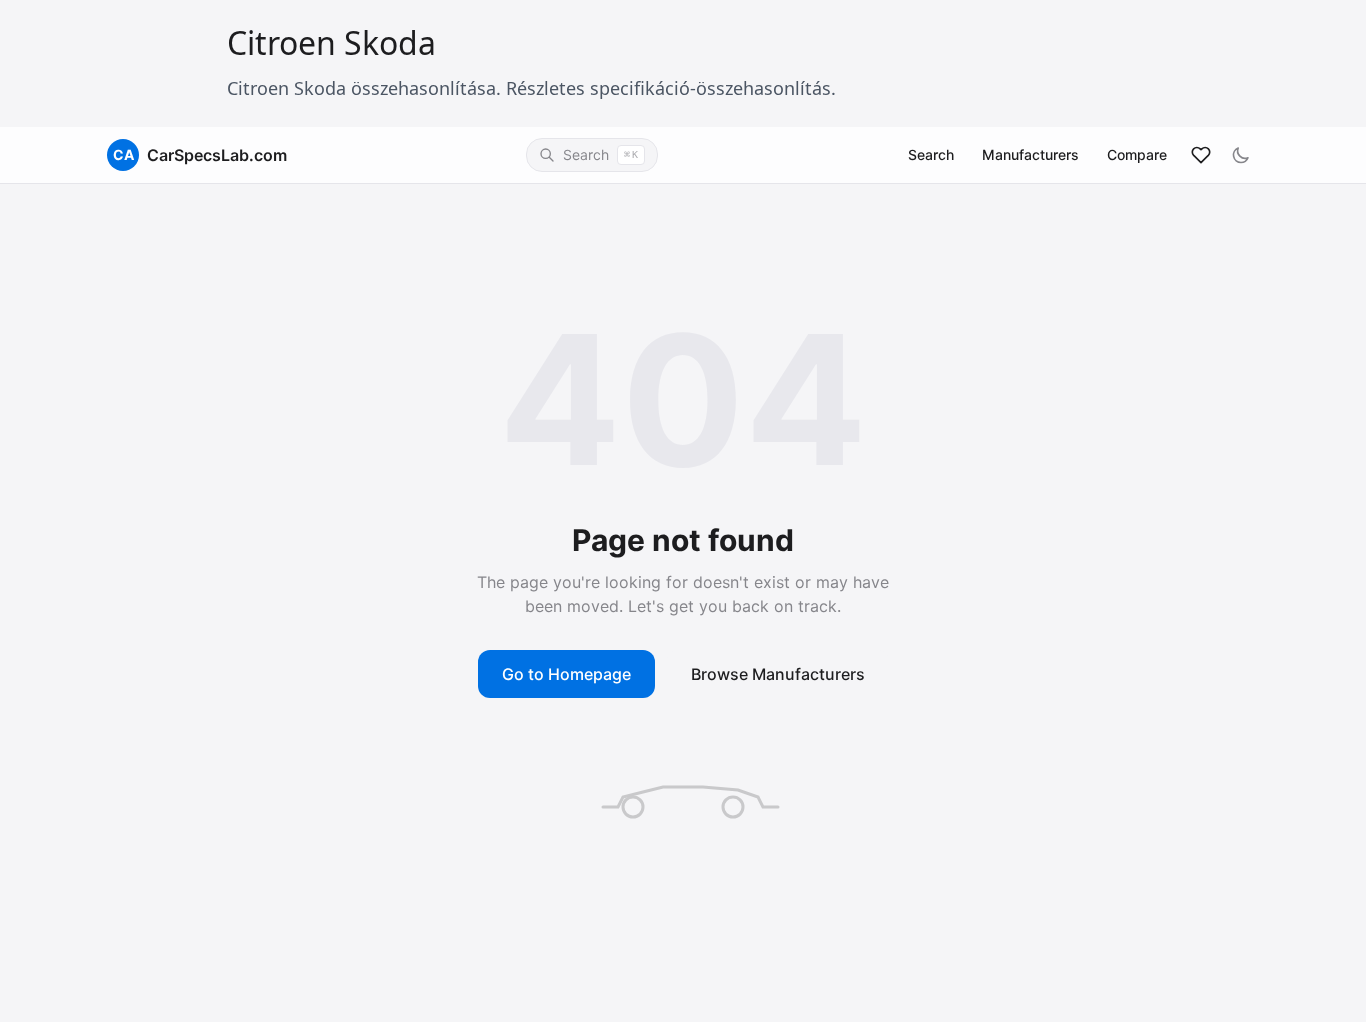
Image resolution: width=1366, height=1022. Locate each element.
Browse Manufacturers (778, 674)
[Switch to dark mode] (1241, 155)
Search (931, 154)
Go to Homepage (566, 674)
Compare (1137, 154)
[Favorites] (1201, 155)
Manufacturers (1030, 154)
